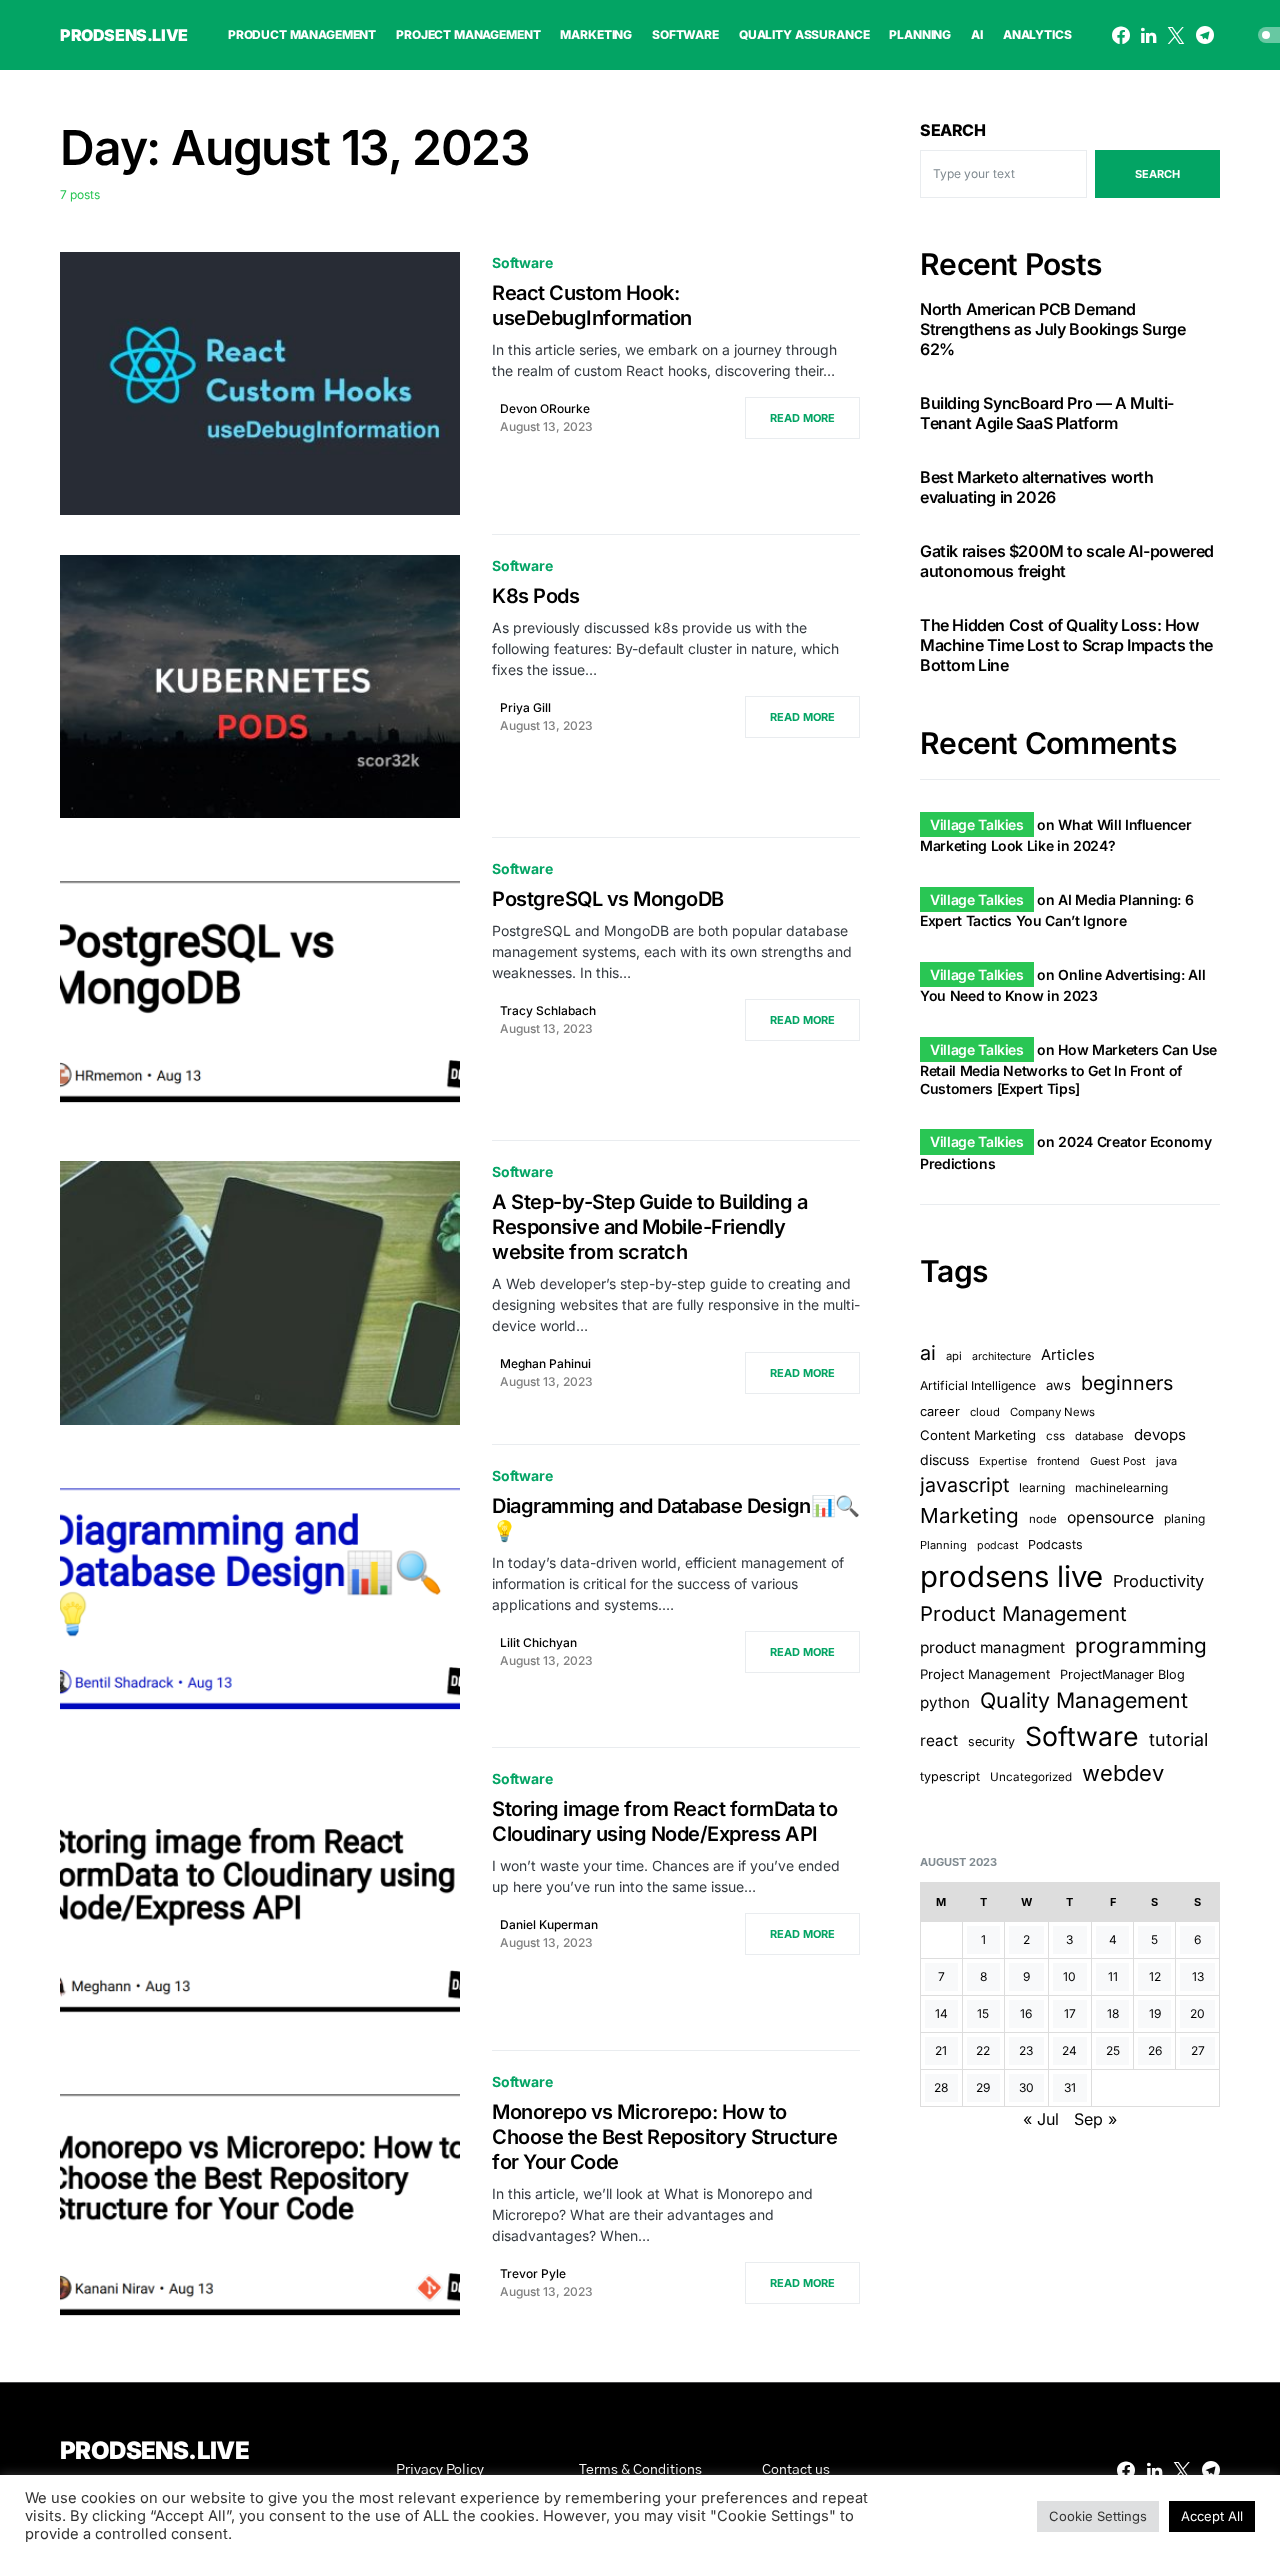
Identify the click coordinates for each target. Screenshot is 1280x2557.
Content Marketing (978, 1435)
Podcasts (1055, 1545)
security (991, 1741)
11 (1113, 1976)
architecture (1001, 1356)
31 (1070, 2087)
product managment (992, 1647)
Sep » (1095, 2119)
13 (1198, 1976)
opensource (1110, 1518)
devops (1160, 1434)
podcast (997, 1546)
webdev (1123, 1773)
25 (1113, 2050)
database (1099, 1436)
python (945, 1702)
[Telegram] (1205, 35)
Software (522, 262)
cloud (985, 1412)
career (940, 1411)
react (939, 1740)
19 (1155, 2013)
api (954, 1356)
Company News (1052, 1412)
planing (1184, 1519)
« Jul (1041, 2119)
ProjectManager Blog (1122, 1674)
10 (1069, 1976)
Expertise (1003, 1461)
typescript (950, 1776)
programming (1141, 1645)
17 (1070, 2013)
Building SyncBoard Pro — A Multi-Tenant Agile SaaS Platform (1047, 414)
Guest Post (1118, 1461)
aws (1058, 1385)
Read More (802, 418)
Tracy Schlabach (548, 1010)
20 (1197, 2013)
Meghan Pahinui (545, 1363)
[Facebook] (1121, 35)
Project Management (985, 1674)
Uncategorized (1031, 1777)
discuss (944, 1459)
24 (1069, 2050)
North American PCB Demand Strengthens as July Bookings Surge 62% (1052, 330)
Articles (1068, 1355)
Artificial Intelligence (978, 1385)
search (1157, 174)
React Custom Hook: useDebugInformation (592, 305)
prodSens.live (124, 35)
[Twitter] (1176, 35)
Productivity (1158, 1582)
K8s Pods (535, 596)
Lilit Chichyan (538, 1642)
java (1166, 1461)
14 (941, 2013)
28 (941, 2087)
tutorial (1178, 1739)
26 (1155, 2050)
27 (1198, 2050)
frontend (1058, 1461)
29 (983, 2087)
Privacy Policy (440, 2470)
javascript (964, 1485)
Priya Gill (525, 707)
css (1055, 1436)
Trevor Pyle (533, 2273)
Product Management (1023, 1614)
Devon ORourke (545, 408)
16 (1026, 2013)
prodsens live (1011, 1577)
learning (1042, 1487)
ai (928, 1353)
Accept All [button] (1212, 2516)
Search (953, 130)
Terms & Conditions (640, 2470)
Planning (943, 1546)
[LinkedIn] (1148, 35)
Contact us (796, 2470)
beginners (1127, 1383)
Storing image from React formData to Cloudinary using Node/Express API (664, 1821)
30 (1026, 2087)
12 (1155, 1976)
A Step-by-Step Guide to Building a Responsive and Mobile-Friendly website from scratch (649, 1227)
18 (1113, 2013)
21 (941, 2050)
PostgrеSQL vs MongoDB (608, 899)
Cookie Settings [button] (1098, 2516)
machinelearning (1121, 1488)
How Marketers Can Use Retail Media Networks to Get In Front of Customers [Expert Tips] (1068, 1069)
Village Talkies (977, 824)
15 (983, 2013)
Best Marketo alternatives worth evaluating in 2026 (1037, 488)
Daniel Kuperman (549, 1924)
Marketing (969, 1516)
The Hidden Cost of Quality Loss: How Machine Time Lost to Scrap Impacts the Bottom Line (1066, 646)
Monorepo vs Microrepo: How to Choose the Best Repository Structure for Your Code (664, 2137)
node (1043, 1520)
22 (983, 2050)
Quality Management (1084, 1700)
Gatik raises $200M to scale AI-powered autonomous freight (1067, 562)
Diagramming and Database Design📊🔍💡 (676, 1518)
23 (1026, 2050)
